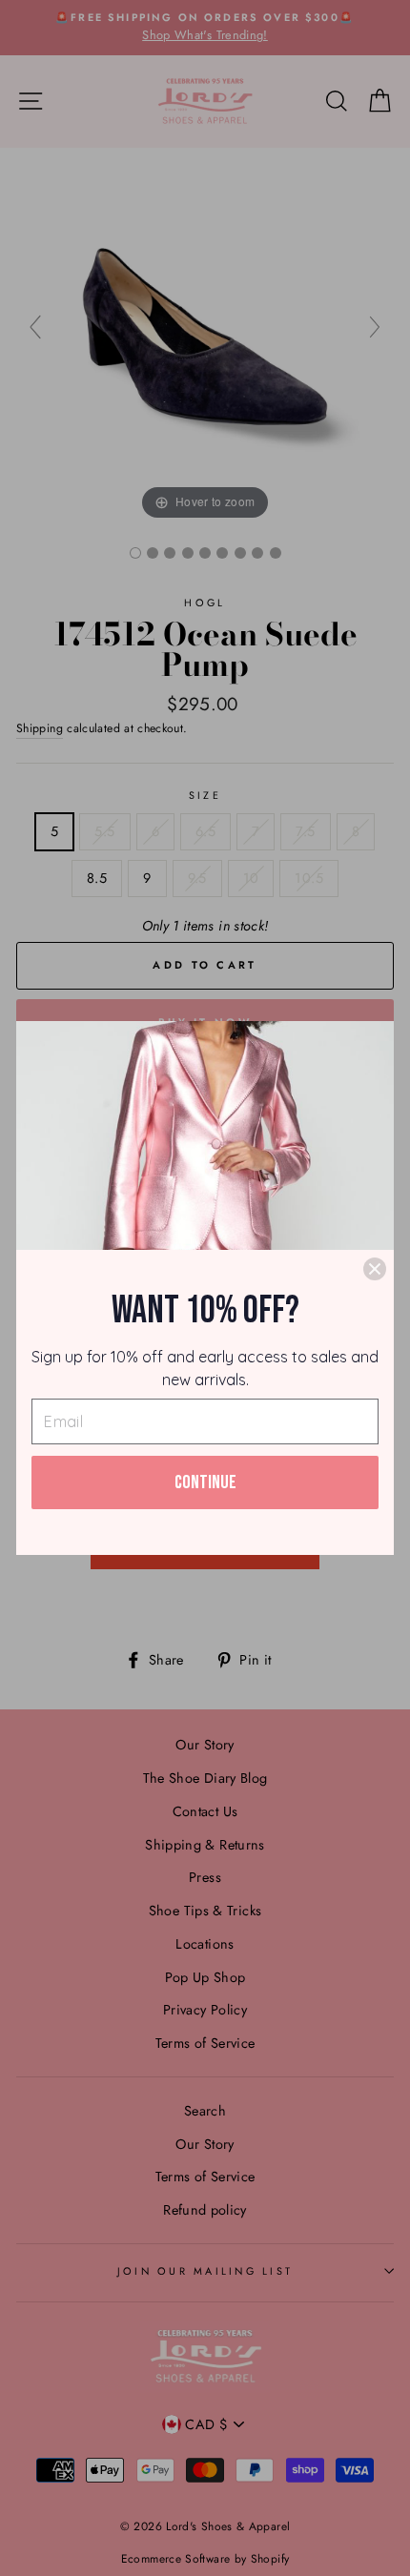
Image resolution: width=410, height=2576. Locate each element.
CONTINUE (205, 1482)
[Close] (375, 1269)
